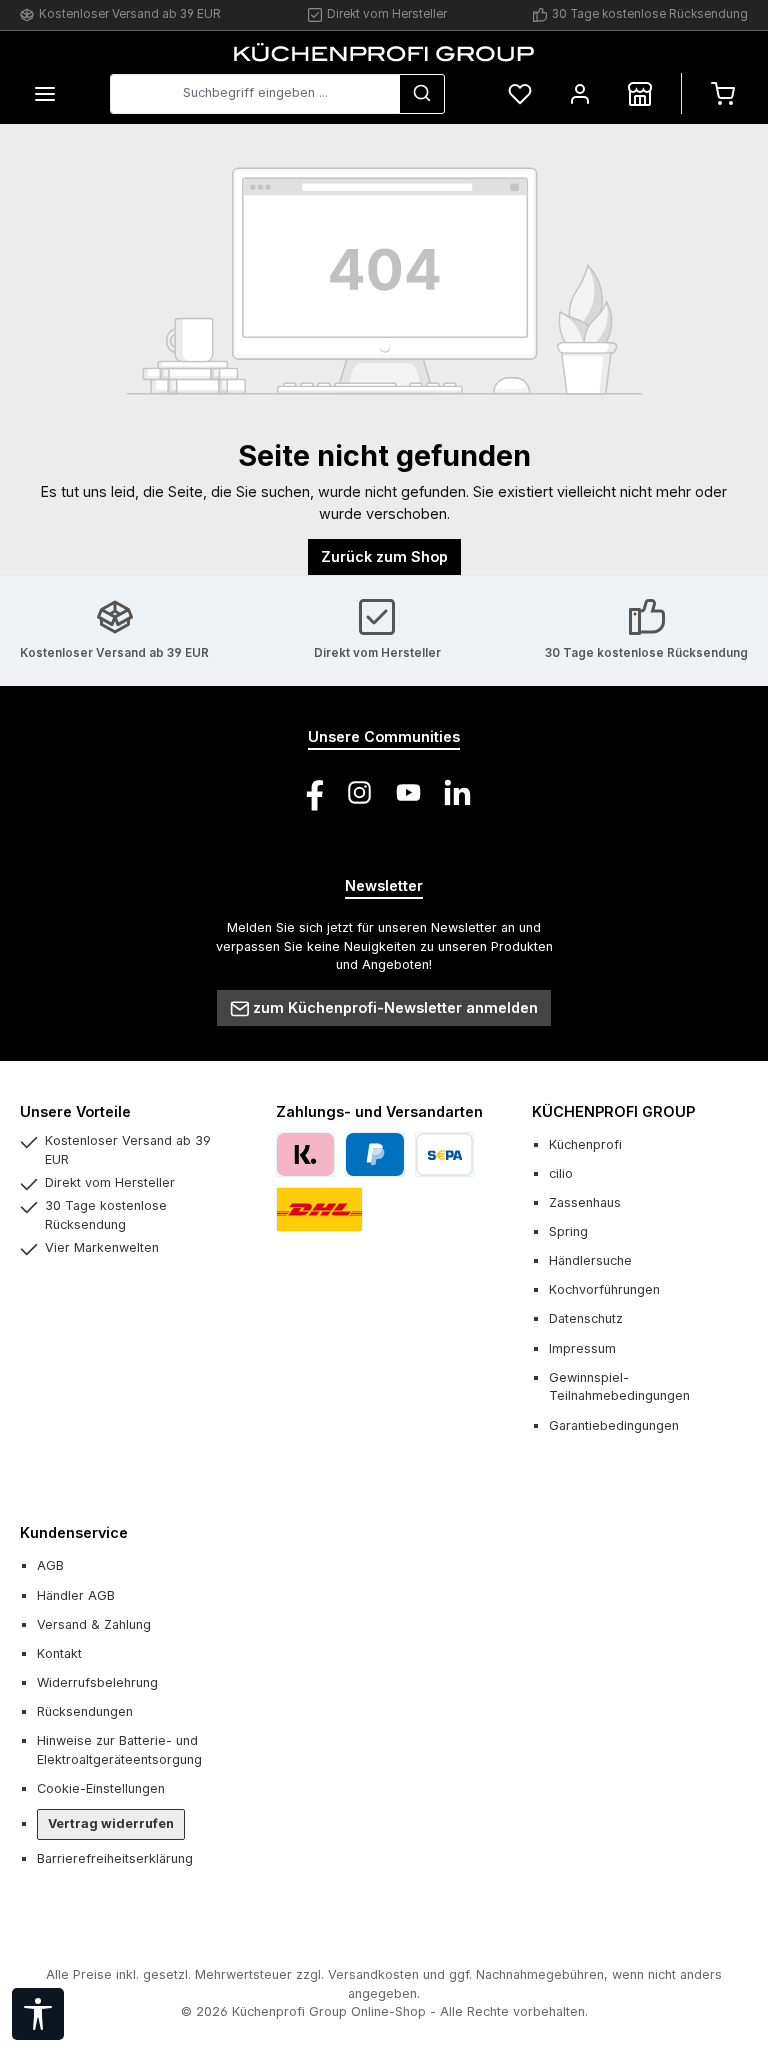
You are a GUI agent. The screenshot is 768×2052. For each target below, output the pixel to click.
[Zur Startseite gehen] (384, 52)
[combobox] (255, 94)
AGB (50, 1565)
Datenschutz (586, 1318)
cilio (561, 1173)
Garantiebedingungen (614, 1425)
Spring (568, 1231)
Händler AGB (76, 1595)
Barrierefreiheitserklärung (115, 1858)
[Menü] (45, 93)
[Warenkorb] (723, 93)
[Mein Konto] (580, 93)
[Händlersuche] (640, 93)
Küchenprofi (585, 1144)
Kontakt (59, 1653)
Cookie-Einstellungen (101, 1788)
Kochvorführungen (604, 1289)
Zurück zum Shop (384, 556)
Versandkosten (373, 1974)
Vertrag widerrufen (111, 1823)
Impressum (582, 1348)
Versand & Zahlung (94, 1624)
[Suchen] (422, 94)
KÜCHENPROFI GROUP (613, 1111)
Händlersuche (590, 1260)
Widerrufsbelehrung (97, 1682)
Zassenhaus (585, 1202)
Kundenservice (74, 1532)
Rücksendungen (85, 1711)
